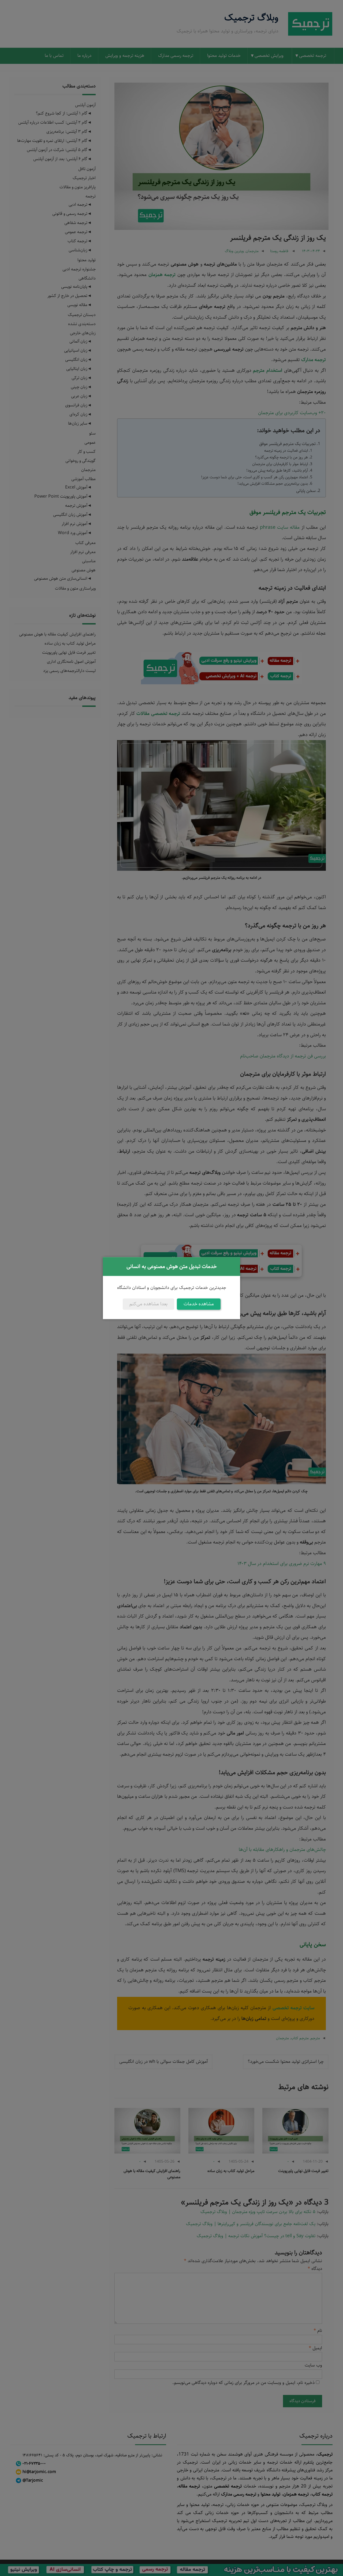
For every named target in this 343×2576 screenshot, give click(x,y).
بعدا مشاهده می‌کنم (148, 1304)
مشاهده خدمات (199, 1304)
